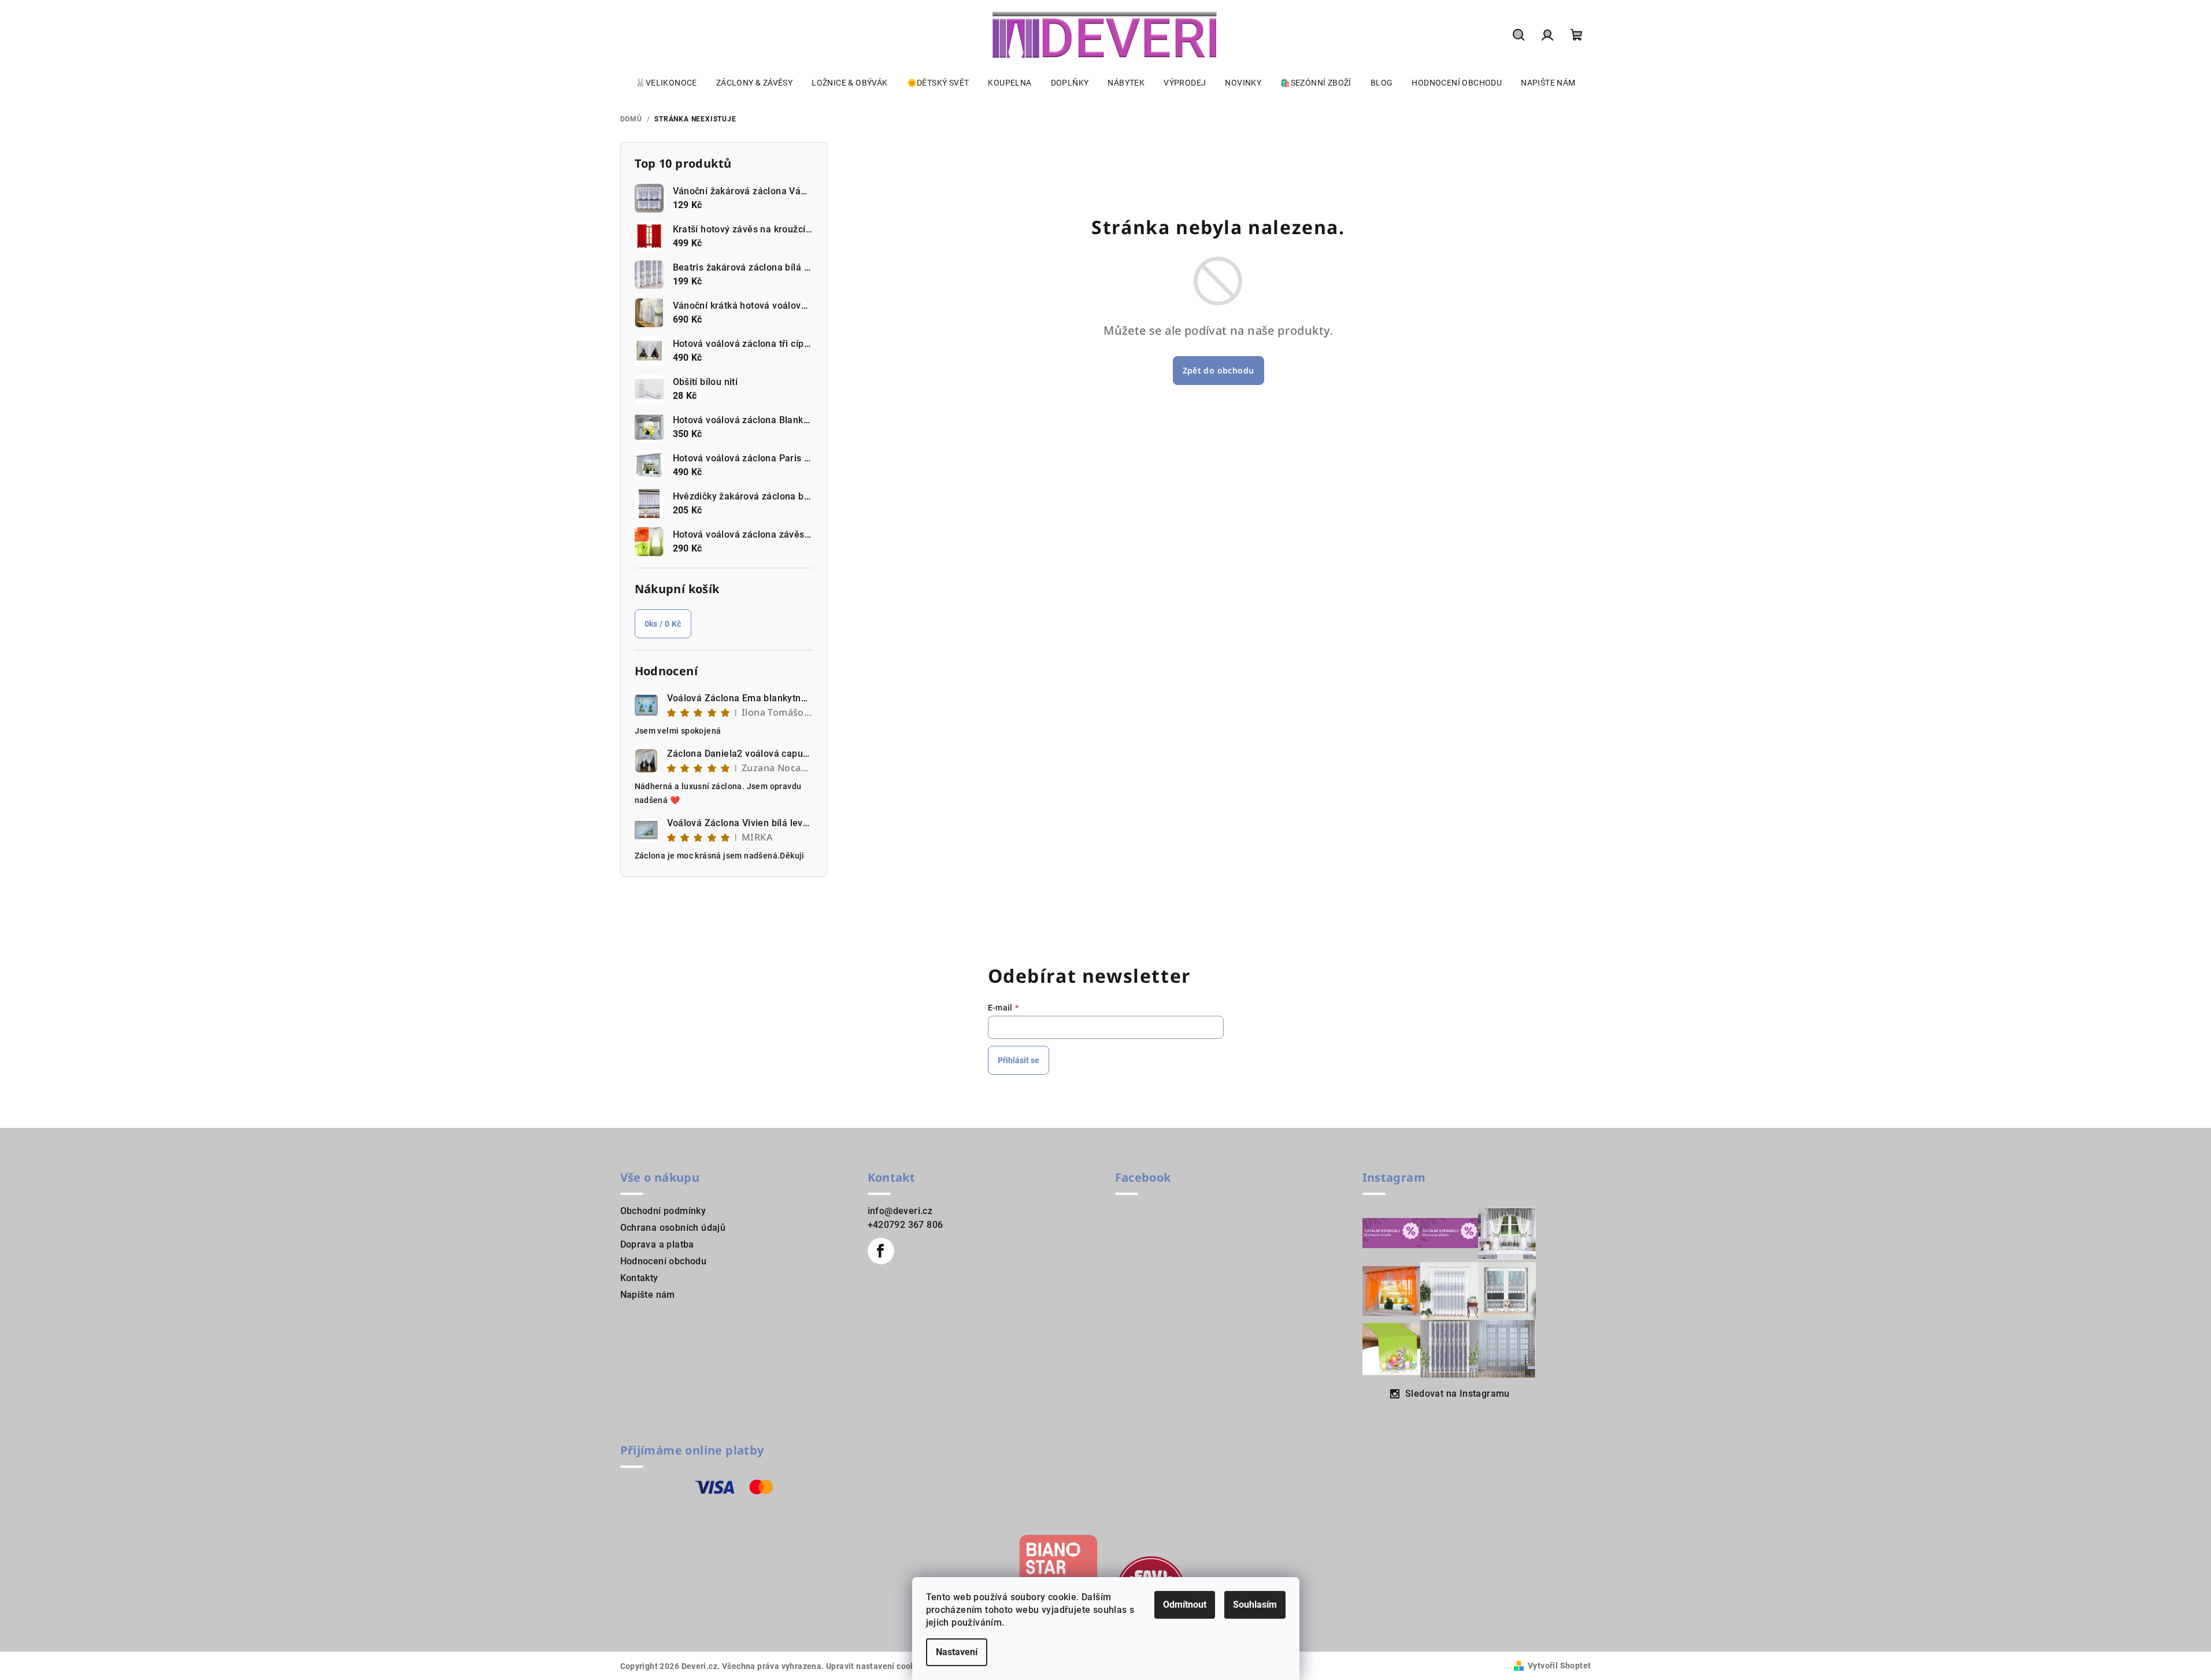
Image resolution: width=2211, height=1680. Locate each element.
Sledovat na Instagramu (1458, 1394)
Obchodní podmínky (663, 1211)
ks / (663, 624)
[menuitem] (666, 83)
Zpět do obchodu (1219, 370)
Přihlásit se (1019, 1060)
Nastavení (957, 1652)
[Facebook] (881, 1251)
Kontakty (639, 1278)
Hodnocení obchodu (664, 1261)
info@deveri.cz (900, 1211)
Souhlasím (1255, 1605)
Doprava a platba (657, 1244)
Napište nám (648, 1295)
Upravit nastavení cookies (876, 1666)
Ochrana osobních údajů (673, 1228)
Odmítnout (1185, 1605)
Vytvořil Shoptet (1559, 1666)
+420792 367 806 (905, 1225)
